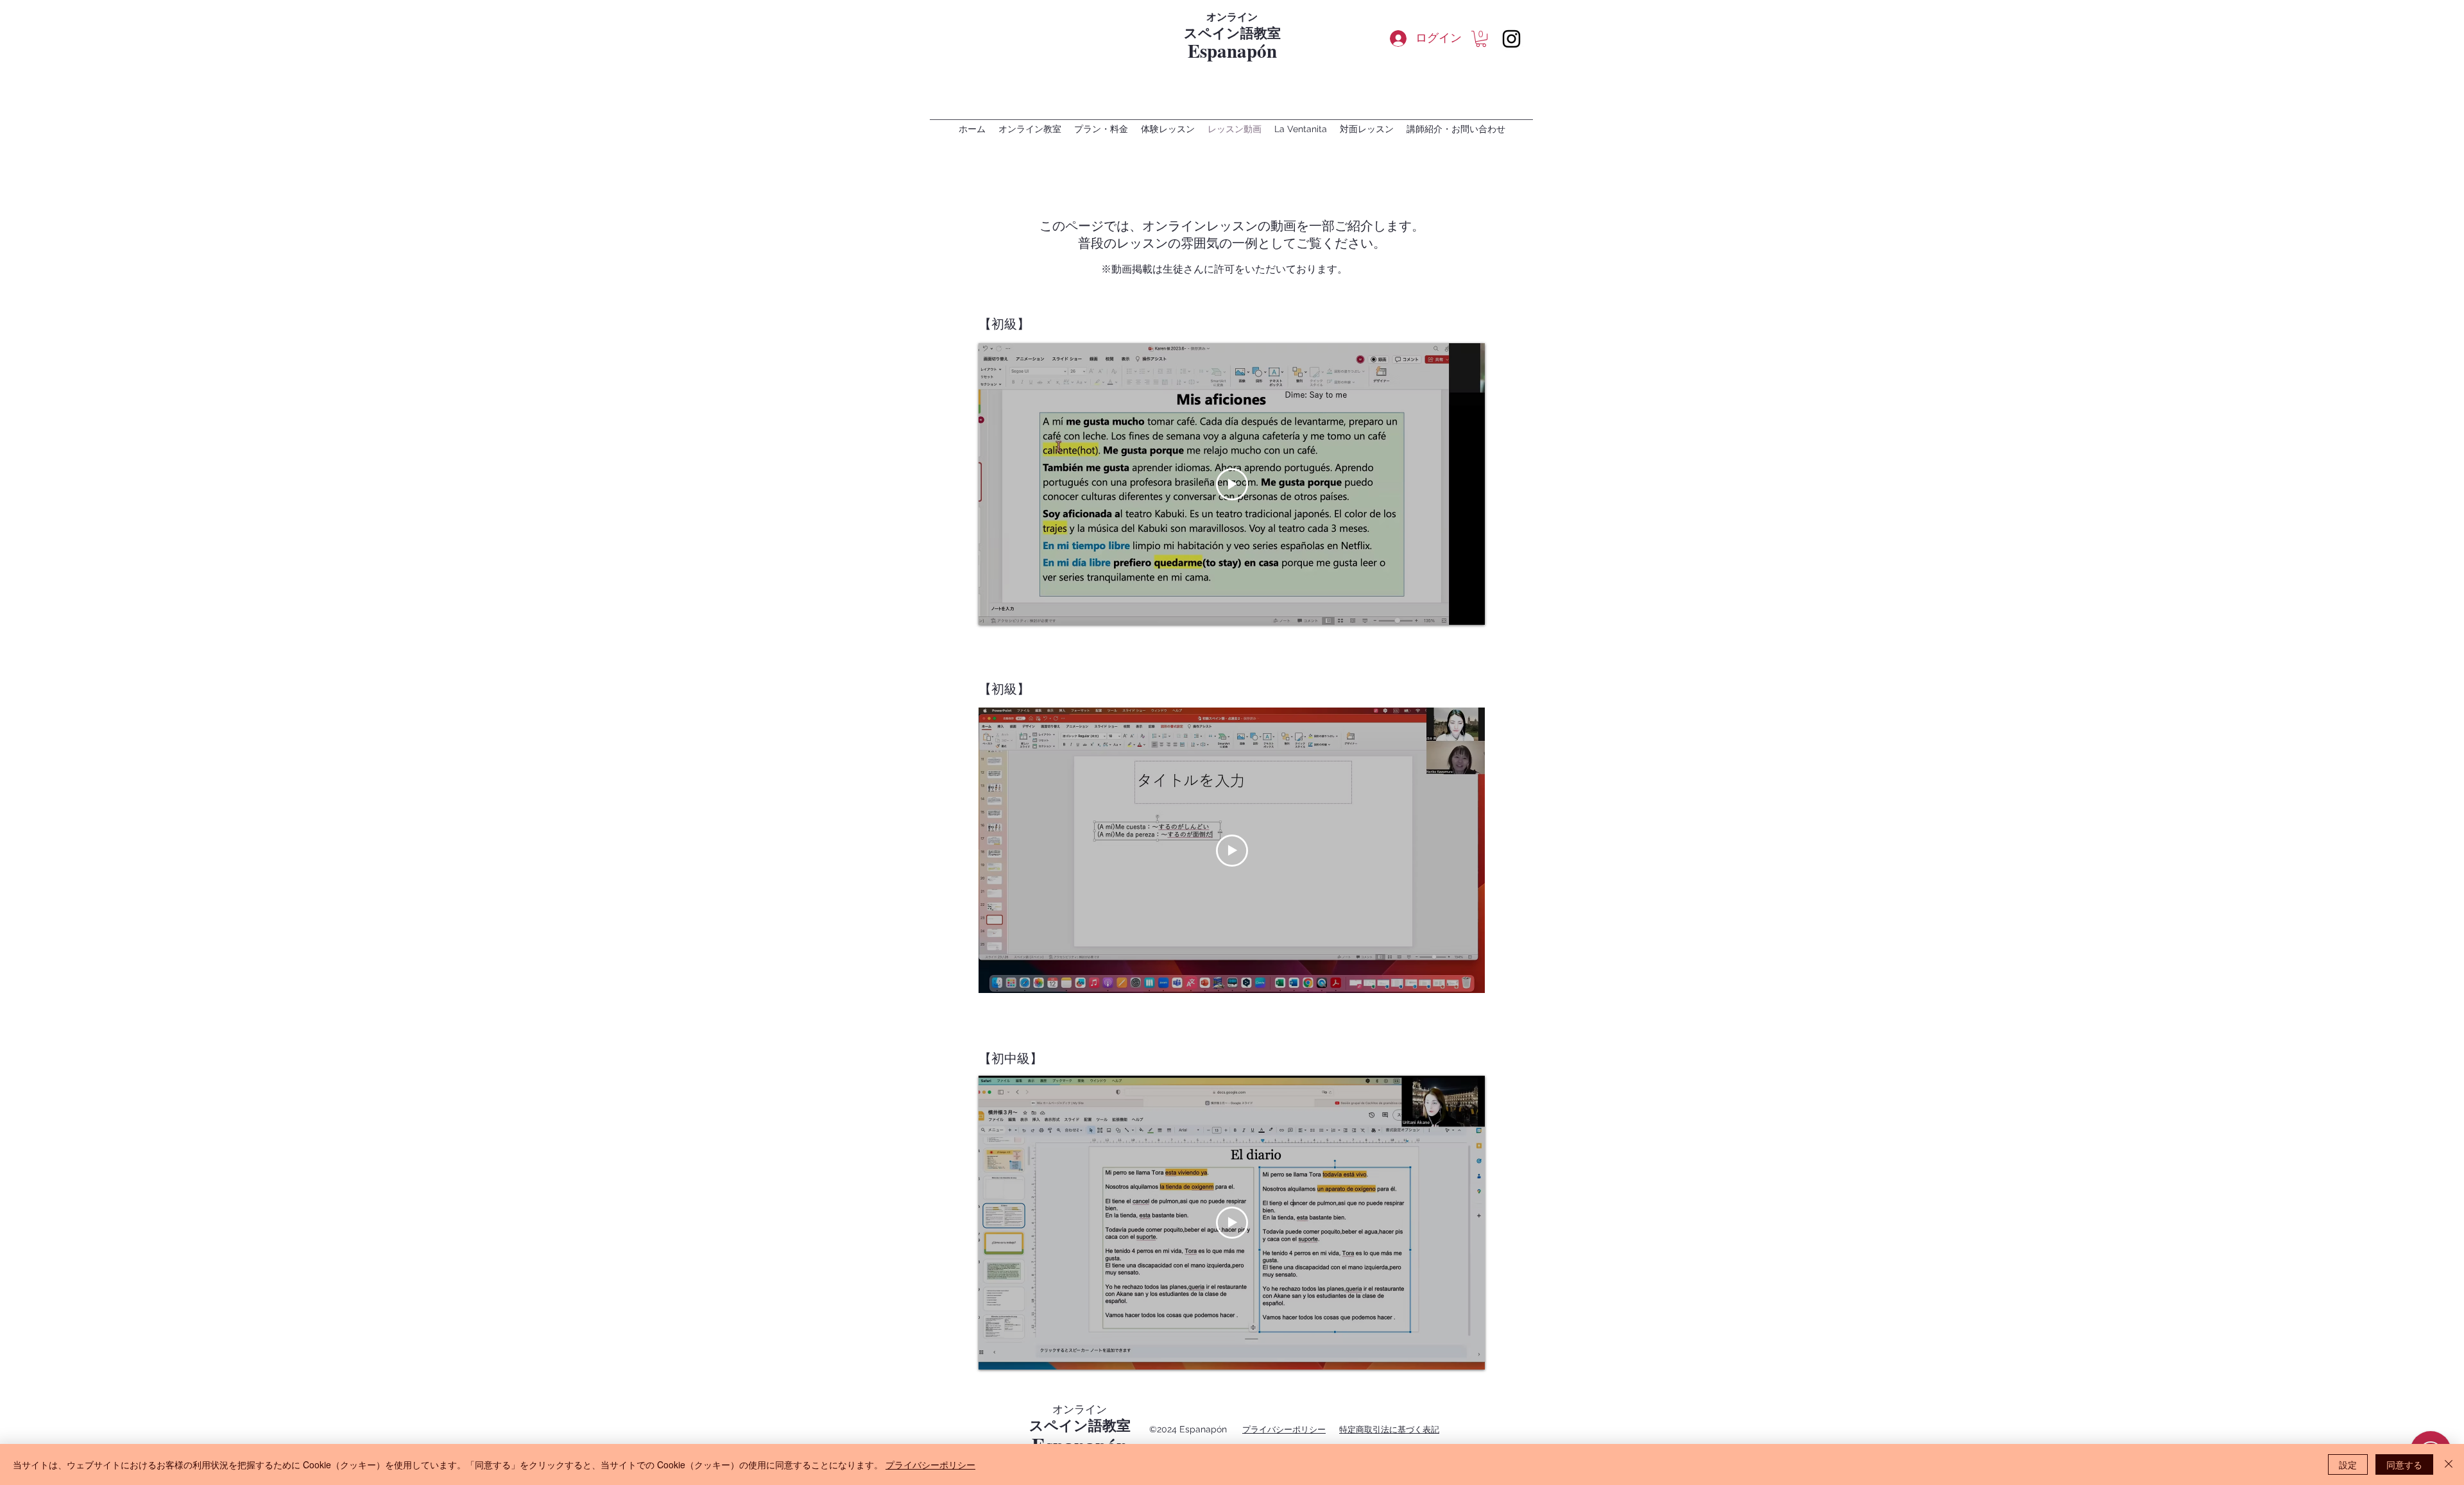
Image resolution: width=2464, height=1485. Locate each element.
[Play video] (1232, 484)
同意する (2404, 1464)
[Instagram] (1511, 39)
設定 (2348, 1464)
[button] (1481, 39)
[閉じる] (2449, 1464)
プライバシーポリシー (930, 1464)
